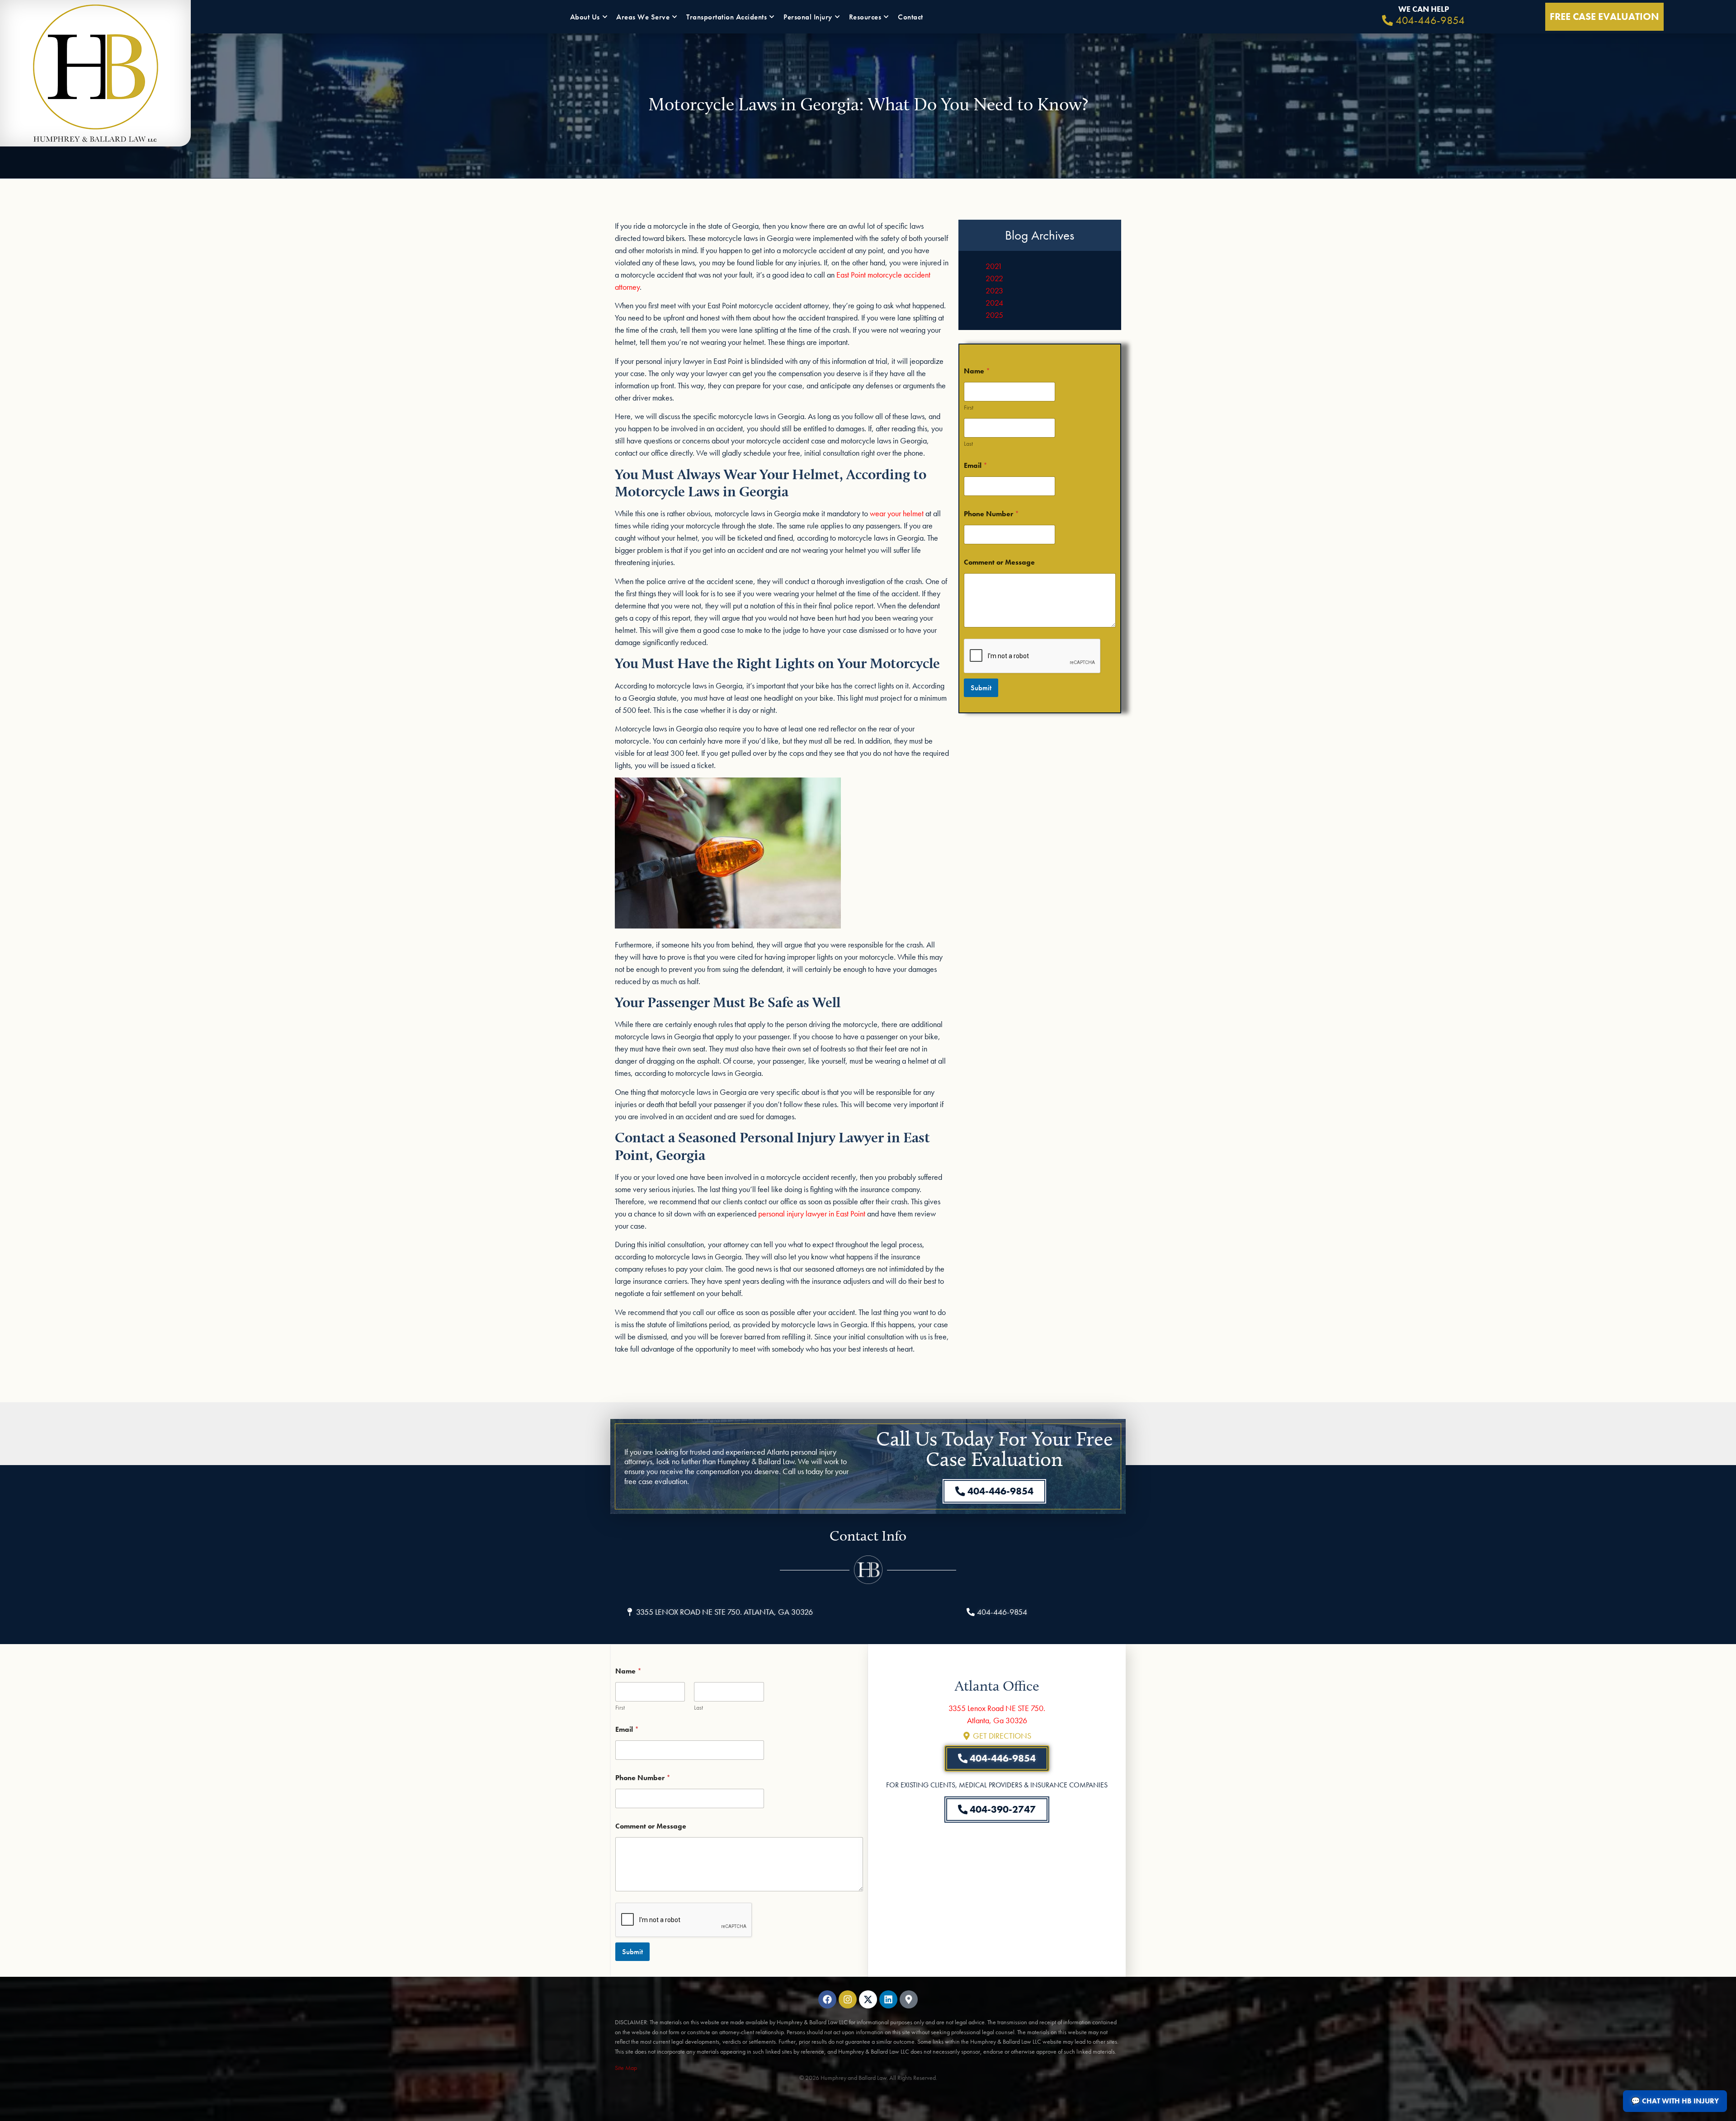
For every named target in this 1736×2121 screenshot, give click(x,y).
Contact (910, 17)
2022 (994, 278)
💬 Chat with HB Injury (1675, 2101)
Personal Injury (808, 17)
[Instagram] (848, 1999)
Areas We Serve (643, 17)
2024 (994, 303)
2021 (994, 266)
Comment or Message (999, 562)
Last (968, 444)
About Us (585, 17)
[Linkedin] (888, 1999)
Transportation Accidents (726, 17)
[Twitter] (868, 1999)
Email (976, 465)
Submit (981, 688)
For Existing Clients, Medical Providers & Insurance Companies (997, 1785)
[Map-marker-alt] (909, 1999)
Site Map (626, 2068)
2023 (994, 290)
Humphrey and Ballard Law (854, 2078)
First (969, 408)
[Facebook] (827, 1999)
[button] (719, 1612)
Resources (865, 17)
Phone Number (991, 514)
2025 (994, 315)
